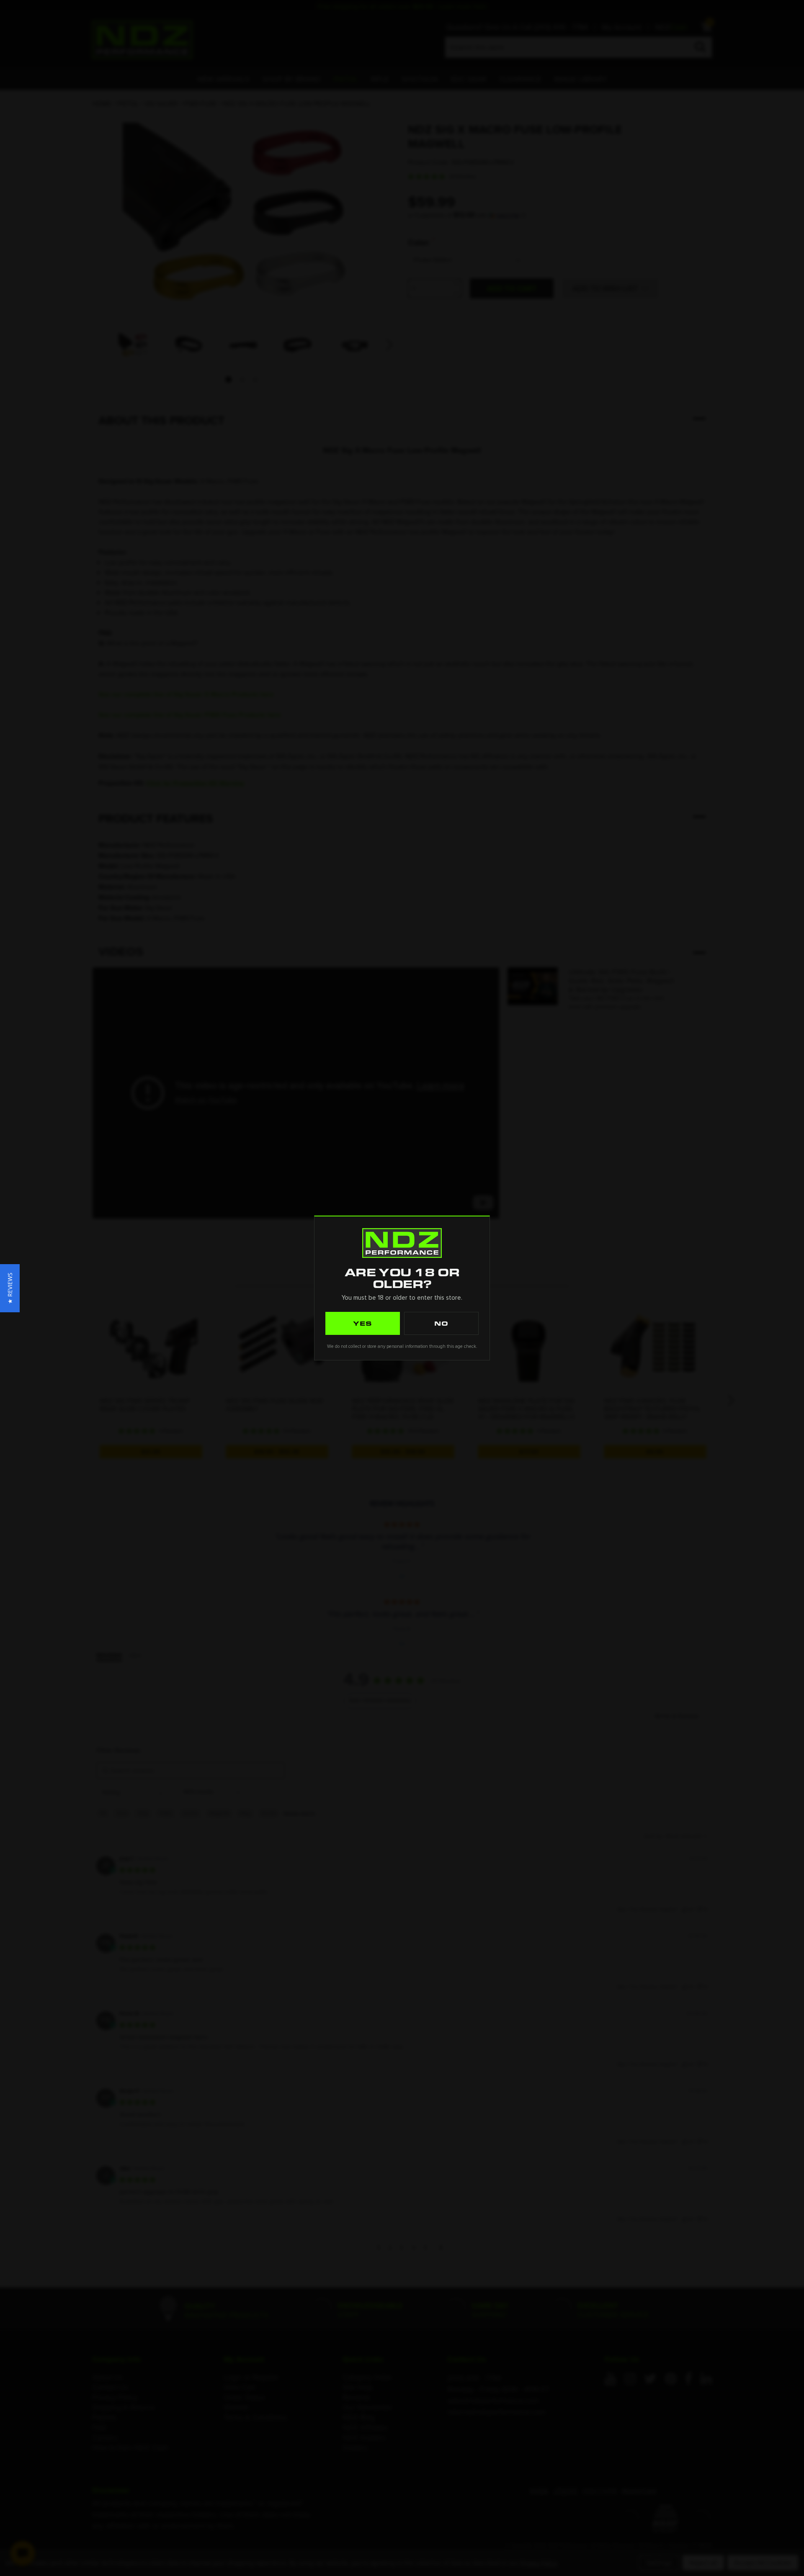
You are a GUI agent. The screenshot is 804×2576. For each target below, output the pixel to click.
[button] (10, 1288)
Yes (363, 1323)
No (441, 1323)
